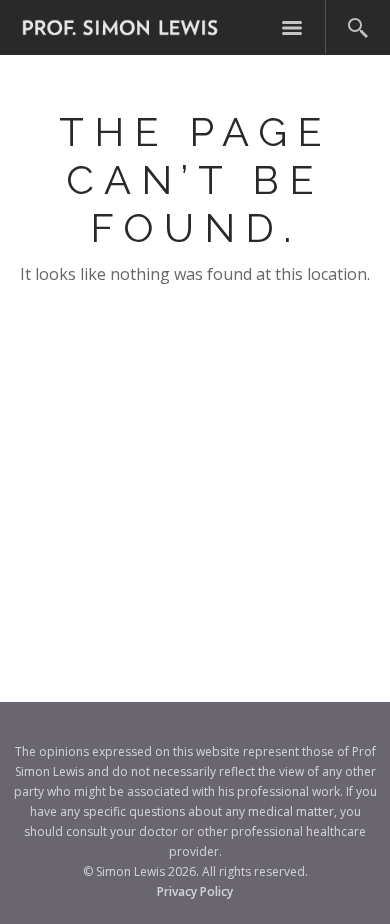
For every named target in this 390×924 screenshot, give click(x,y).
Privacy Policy (195, 891)
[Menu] (292, 28)
